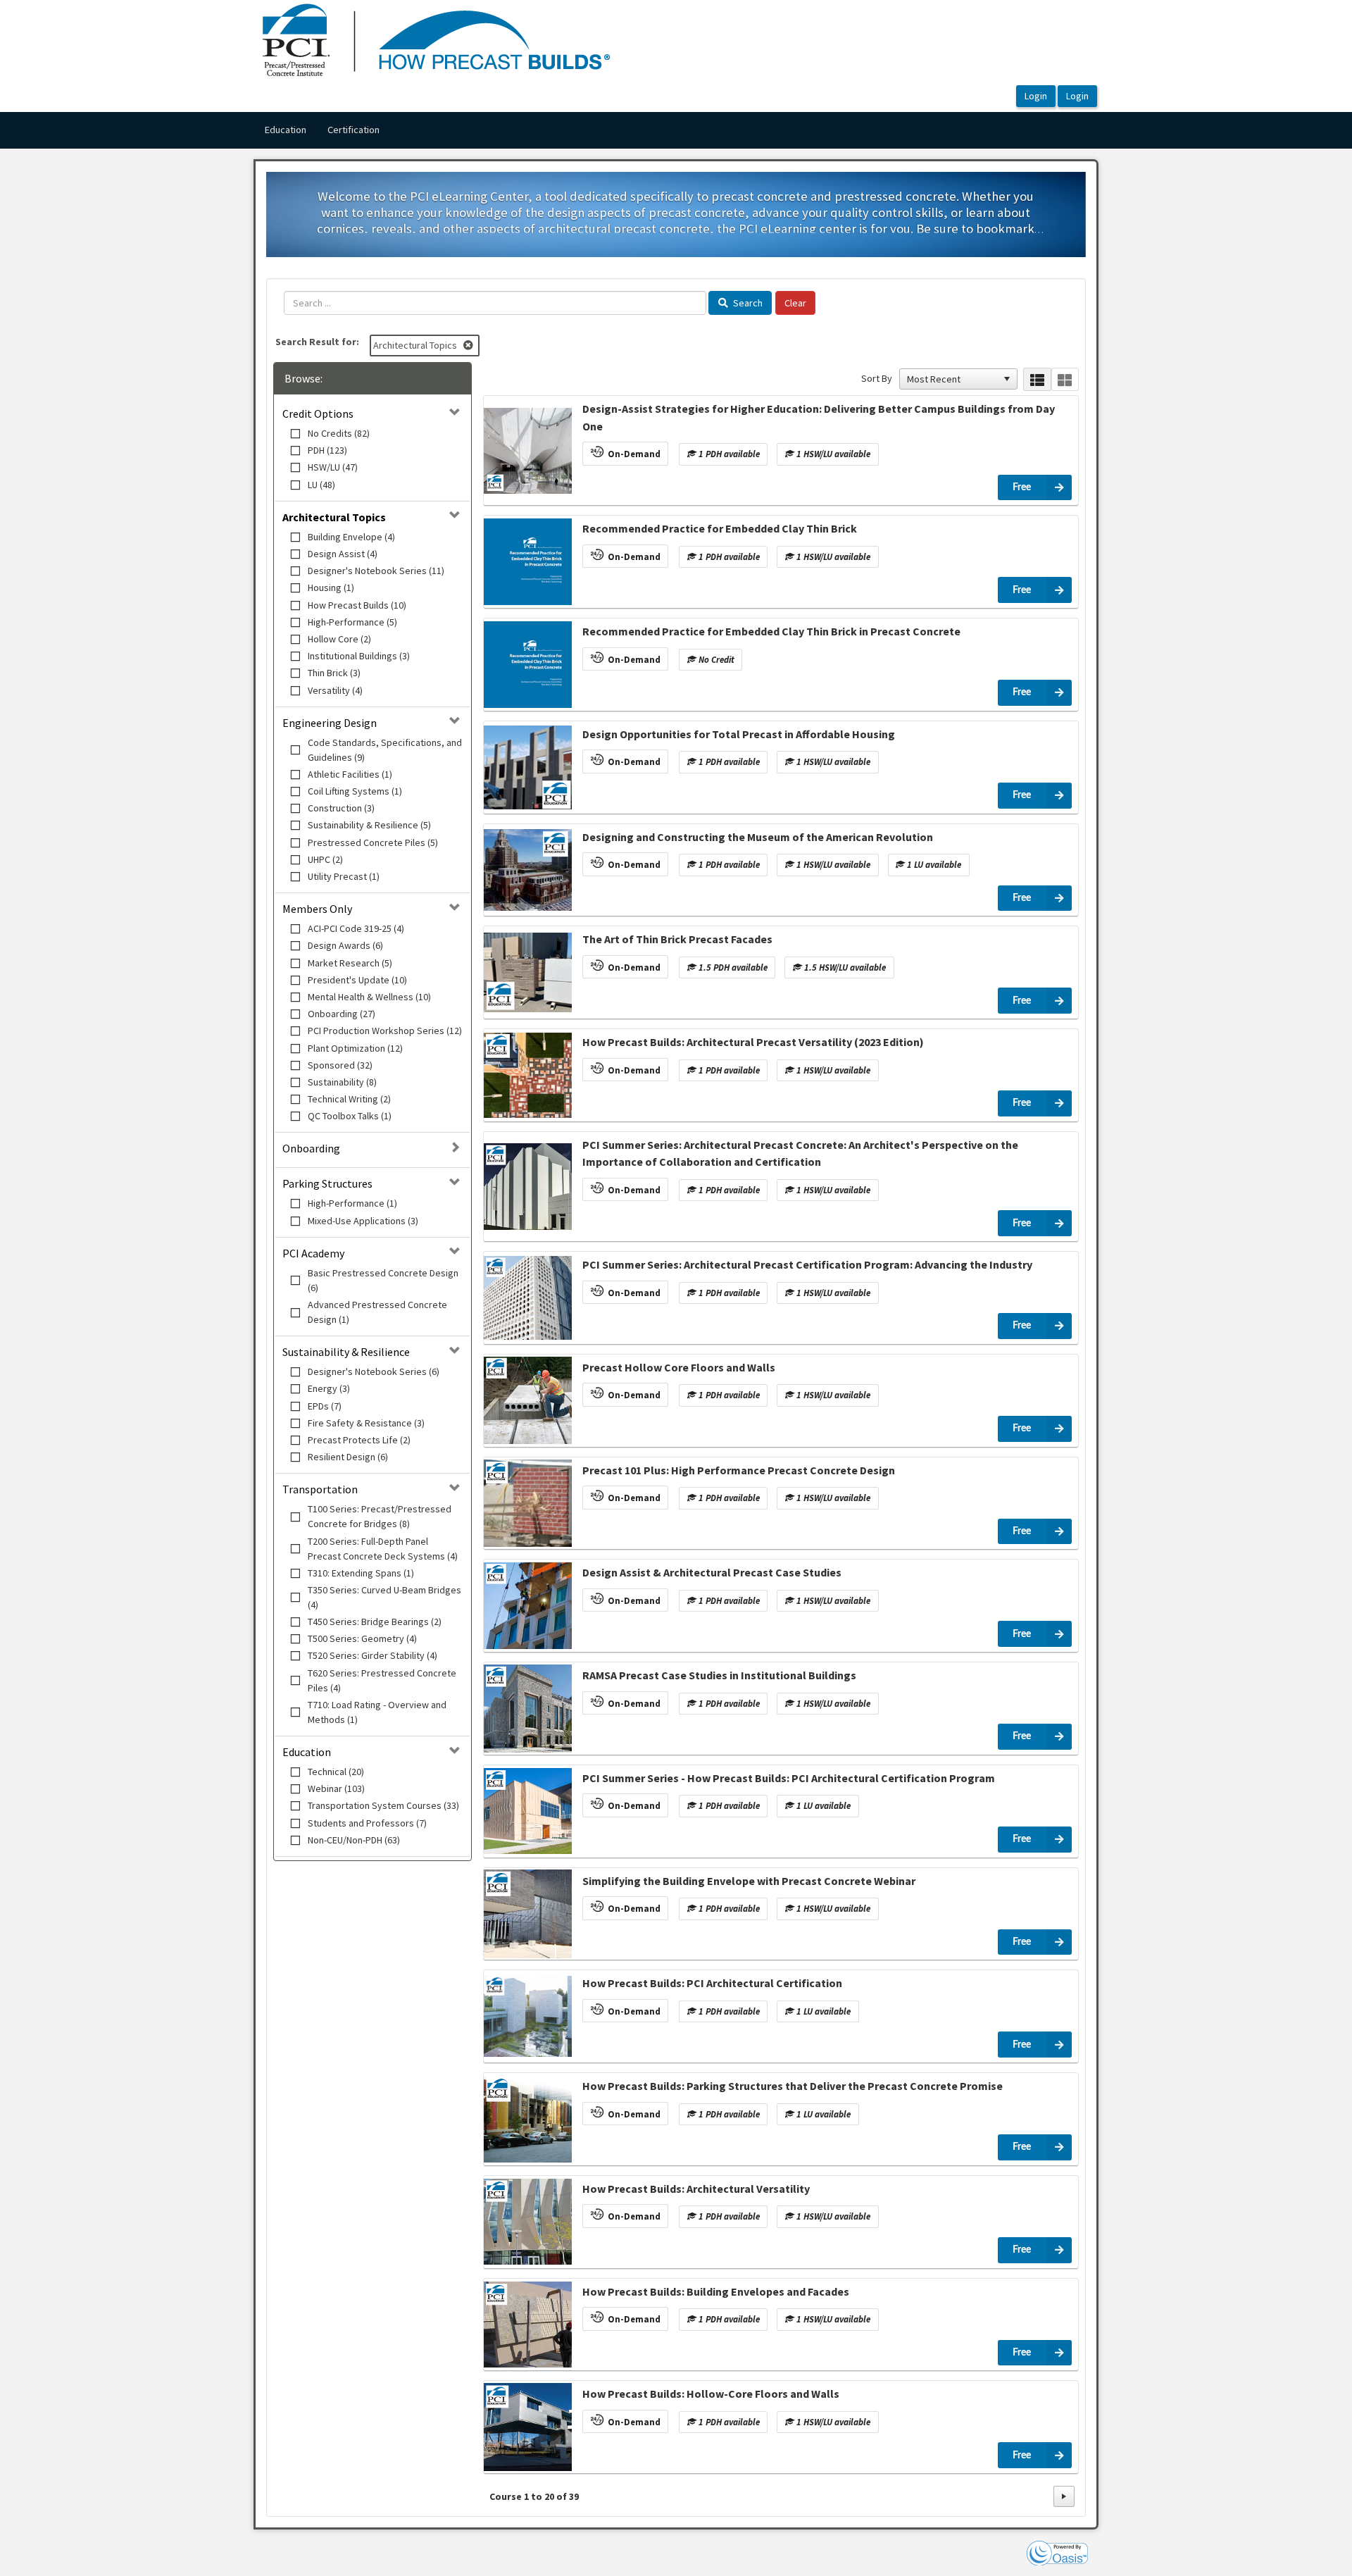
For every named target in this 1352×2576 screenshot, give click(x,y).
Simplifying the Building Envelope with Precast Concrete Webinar (749, 1881)
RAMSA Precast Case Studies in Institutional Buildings (719, 1675)
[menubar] (322, 130)
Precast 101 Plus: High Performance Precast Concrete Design (739, 1470)
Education (285, 130)
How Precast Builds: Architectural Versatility (696, 2189)
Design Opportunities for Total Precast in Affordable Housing (739, 734)
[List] (1037, 379)
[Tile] (1065, 379)
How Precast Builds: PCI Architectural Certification (712, 1983)
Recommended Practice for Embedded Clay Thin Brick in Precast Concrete (771, 631)
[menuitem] (285, 130)
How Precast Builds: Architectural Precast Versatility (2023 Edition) (753, 1042)
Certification (353, 130)
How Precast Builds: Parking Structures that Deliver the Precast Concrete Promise (793, 2086)
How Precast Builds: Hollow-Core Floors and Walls (711, 2394)
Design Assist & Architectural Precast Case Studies (712, 1572)
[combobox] (952, 379)
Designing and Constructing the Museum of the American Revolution (758, 837)
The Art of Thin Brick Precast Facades (677, 939)
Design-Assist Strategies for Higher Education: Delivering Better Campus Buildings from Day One (819, 417)
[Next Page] (1064, 2496)
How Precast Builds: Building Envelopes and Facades (716, 2291)
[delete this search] (469, 345)
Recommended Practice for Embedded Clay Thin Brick (720, 528)
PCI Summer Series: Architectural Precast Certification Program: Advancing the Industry (807, 1264)
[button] (1007, 379)
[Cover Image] (528, 451)
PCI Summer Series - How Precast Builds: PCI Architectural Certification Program (789, 1778)
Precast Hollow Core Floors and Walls (679, 1367)
